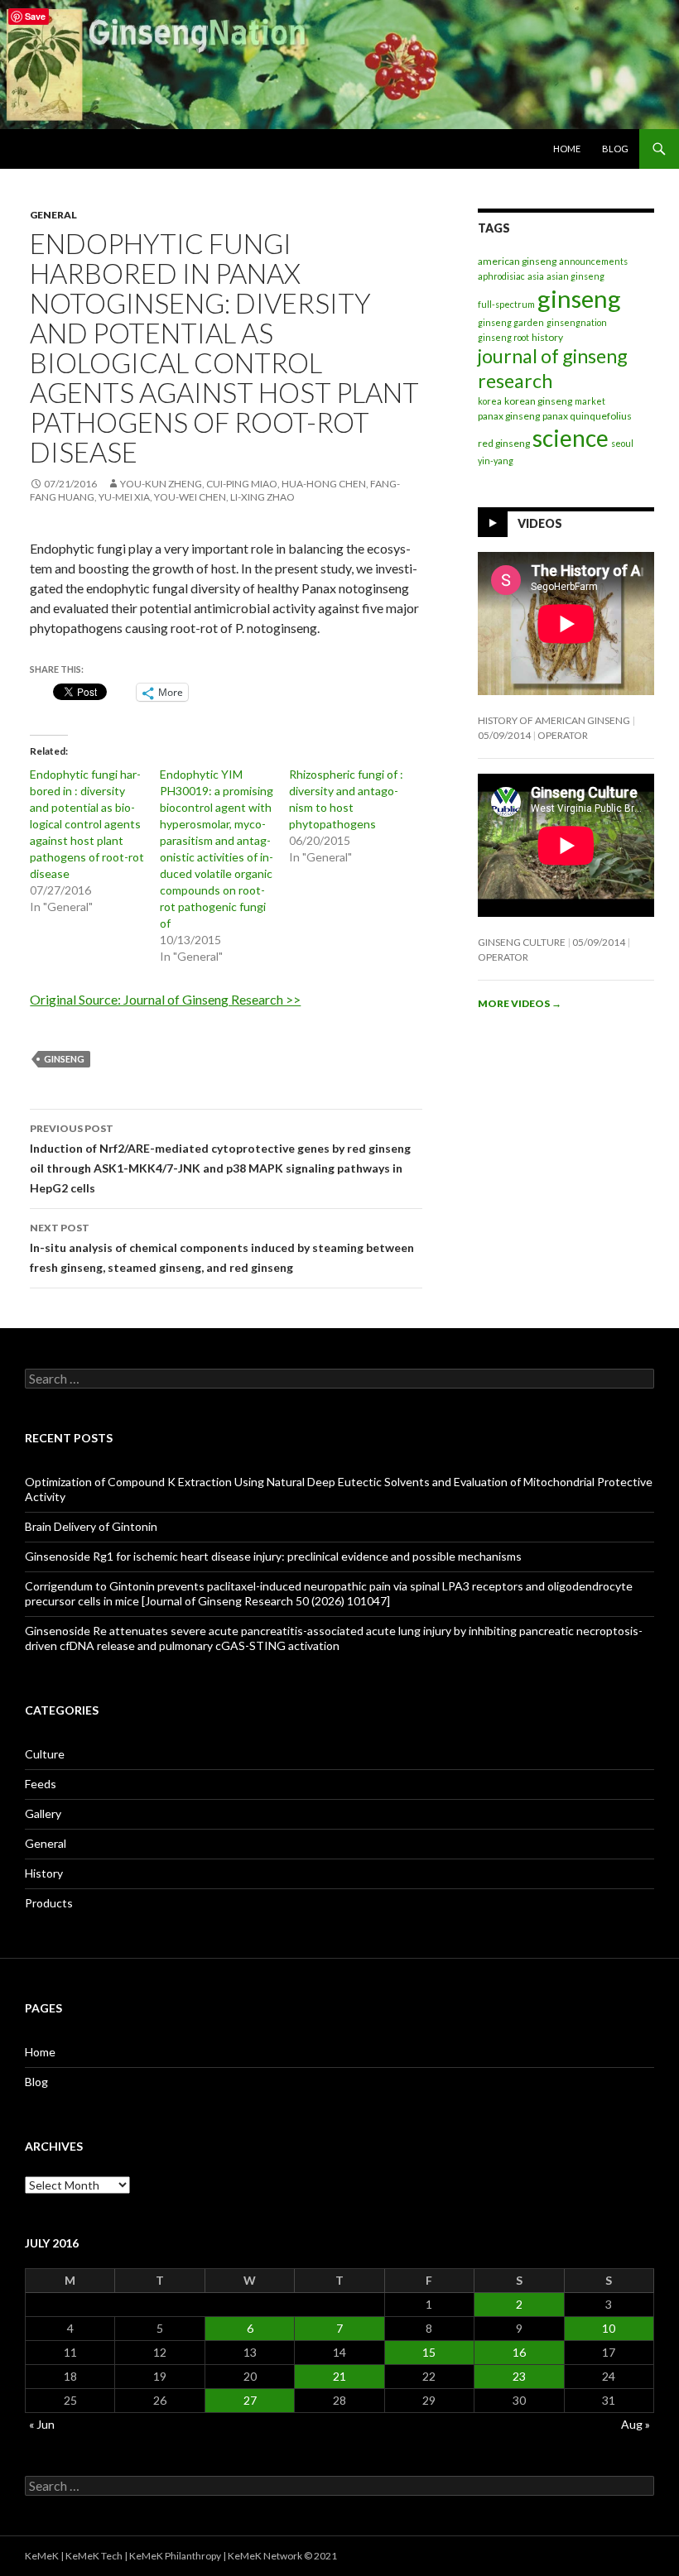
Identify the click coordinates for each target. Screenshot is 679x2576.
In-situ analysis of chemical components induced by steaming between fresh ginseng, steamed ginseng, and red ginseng (222, 1248)
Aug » (636, 2424)
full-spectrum (506, 304)
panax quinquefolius (587, 416)
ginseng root (503, 337)
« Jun (42, 2424)
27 (250, 2400)
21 (339, 2376)
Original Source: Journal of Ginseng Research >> (165, 999)
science (571, 438)
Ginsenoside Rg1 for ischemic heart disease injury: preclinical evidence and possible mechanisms (273, 1556)
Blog (615, 149)
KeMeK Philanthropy (175, 2556)
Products (49, 1903)
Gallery (43, 1813)
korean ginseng (538, 401)
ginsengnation (577, 322)
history (547, 337)
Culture (45, 1754)
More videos (520, 1003)
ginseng (64, 1059)
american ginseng (517, 261)
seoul (622, 443)
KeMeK (42, 2556)
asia (536, 276)
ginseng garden (511, 322)
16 (519, 2352)
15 (429, 2352)
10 (609, 2328)
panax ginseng (509, 416)
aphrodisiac (501, 276)
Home (567, 149)
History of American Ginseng (554, 720)
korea (490, 401)
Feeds (41, 1784)
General (53, 215)
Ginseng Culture (522, 942)
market (590, 401)
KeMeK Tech (94, 2556)
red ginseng (504, 443)
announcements (593, 261)
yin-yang (496, 461)
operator (563, 735)
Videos (540, 523)
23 (519, 2376)
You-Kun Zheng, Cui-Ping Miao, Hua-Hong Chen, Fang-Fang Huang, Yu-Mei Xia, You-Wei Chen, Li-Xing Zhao (215, 490)
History (44, 1873)
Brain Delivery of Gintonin (91, 1526)
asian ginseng (575, 276)
